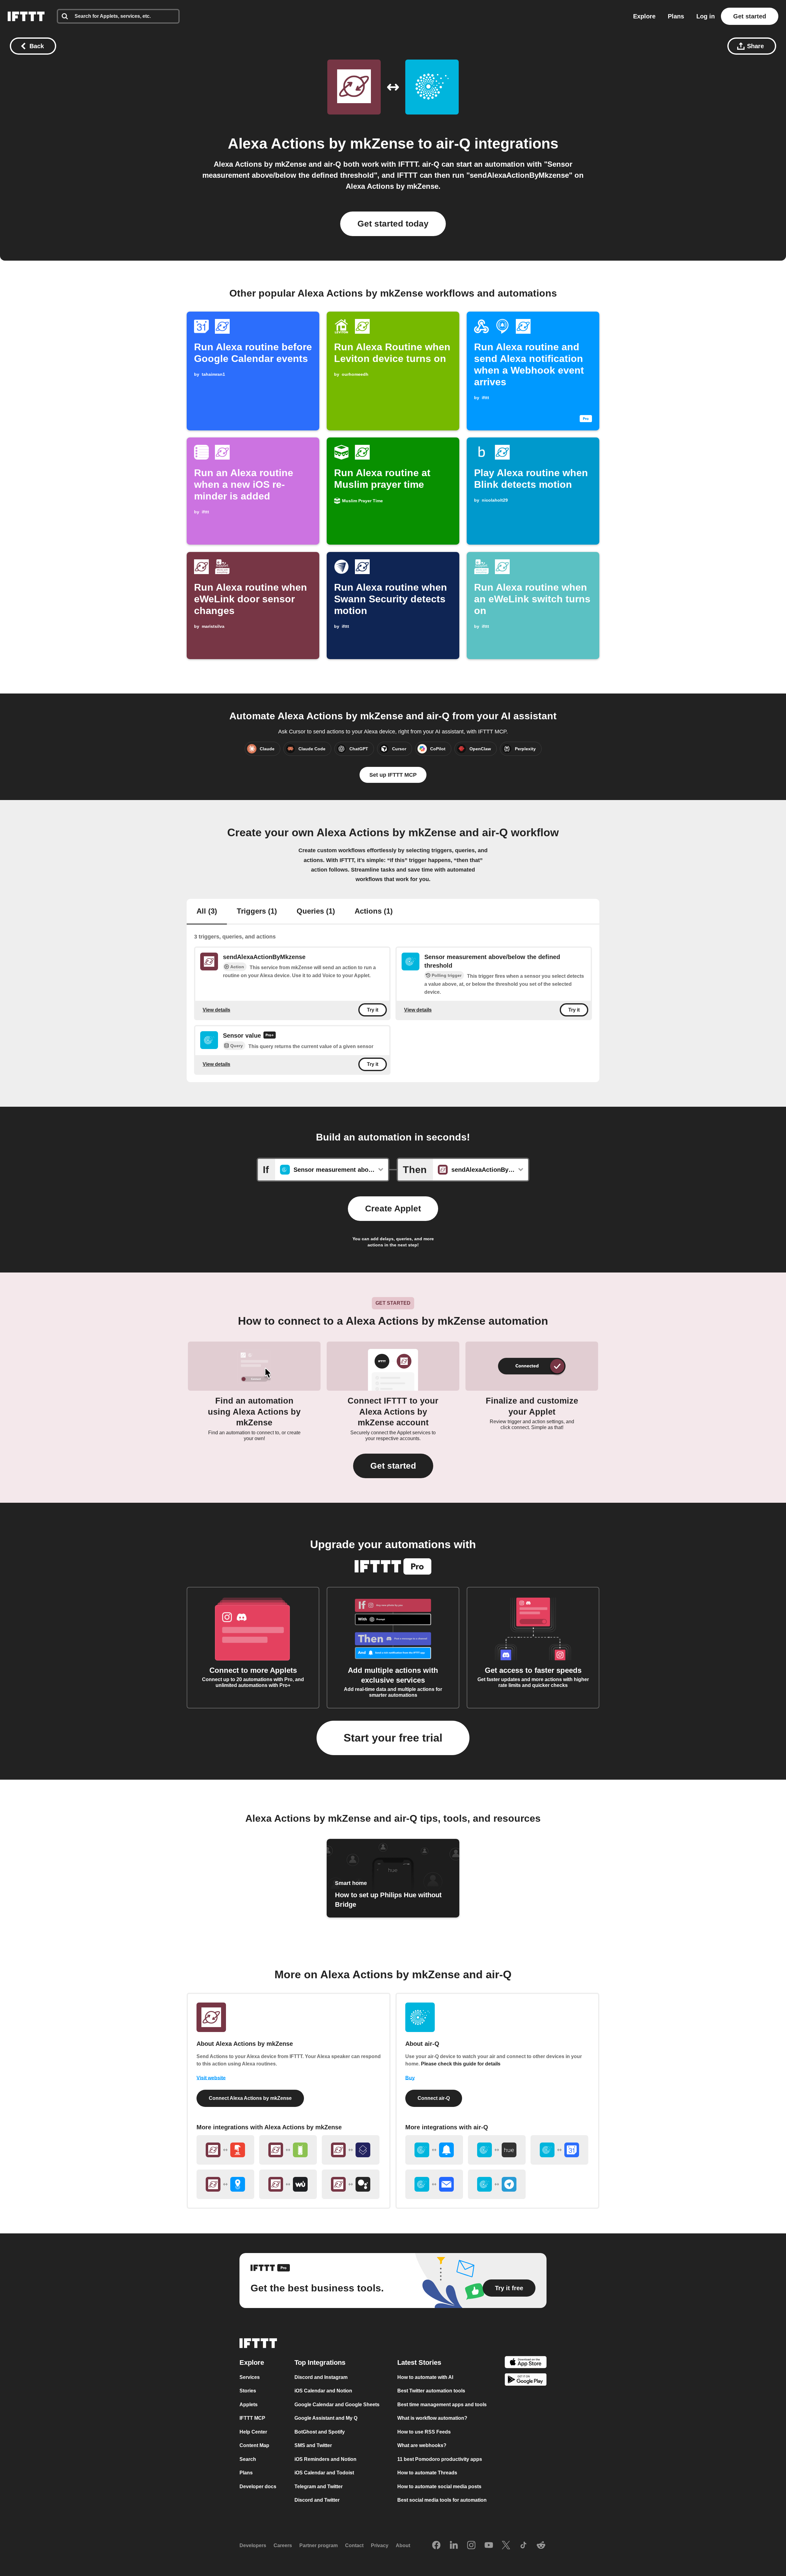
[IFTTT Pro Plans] (270, 1036)
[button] (393, 1466)
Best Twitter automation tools (431, 2391)
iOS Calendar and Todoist (324, 2473)
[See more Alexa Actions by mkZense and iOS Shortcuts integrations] (351, 2150)
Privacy (380, 2545)
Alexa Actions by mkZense (321, 144)
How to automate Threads (427, 2473)
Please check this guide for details (461, 2064)
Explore (644, 16)
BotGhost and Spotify (320, 2432)
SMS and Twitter (313, 2445)
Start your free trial (393, 1738)
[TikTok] (523, 2545)
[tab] (207, 912)
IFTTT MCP (252, 2418)
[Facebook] (436, 2545)
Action (237, 967)
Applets (249, 2404)
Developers (253, 2545)
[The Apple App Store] (526, 2363)
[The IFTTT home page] (26, 16)
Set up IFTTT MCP (393, 775)
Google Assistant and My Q (326, 2418)
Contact (354, 2545)
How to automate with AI (425, 2377)
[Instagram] (471, 2545)
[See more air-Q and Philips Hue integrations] (497, 2150)
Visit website (211, 2078)
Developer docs (258, 2486)
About (403, 2545)
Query (237, 1046)
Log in (706, 16)
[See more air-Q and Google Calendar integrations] (559, 2150)
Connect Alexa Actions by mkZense (250, 2098)
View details (216, 1010)
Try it (373, 1010)
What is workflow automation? (432, 2418)
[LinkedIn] (454, 2545)
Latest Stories (419, 2362)
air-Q (453, 144)
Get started (750, 16)
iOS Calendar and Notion (323, 2391)
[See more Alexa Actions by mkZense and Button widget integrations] (225, 2150)
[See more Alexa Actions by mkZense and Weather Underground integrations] (288, 2184)
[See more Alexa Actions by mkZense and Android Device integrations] (288, 2150)
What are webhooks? (422, 2445)
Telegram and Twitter (319, 2486)
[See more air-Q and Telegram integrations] (497, 2184)
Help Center (253, 2432)
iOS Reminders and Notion (325, 2459)
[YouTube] (489, 2545)
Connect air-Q (434, 2098)
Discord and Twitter (317, 2500)
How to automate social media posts (439, 2486)
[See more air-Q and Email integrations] (434, 2184)
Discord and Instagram (321, 2377)
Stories (248, 2391)
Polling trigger (447, 975)
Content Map (254, 2445)
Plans (676, 16)
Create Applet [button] (393, 1208)
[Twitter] (506, 2545)
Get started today (393, 224)
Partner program (319, 2545)
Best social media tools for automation (442, 2500)
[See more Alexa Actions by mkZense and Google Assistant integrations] (351, 2184)
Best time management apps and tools (442, 2404)
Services (250, 2377)
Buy (410, 2078)
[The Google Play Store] (526, 2381)
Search (248, 2459)
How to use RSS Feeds (424, 2432)
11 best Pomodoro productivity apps (440, 2459)
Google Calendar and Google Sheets (337, 2404)
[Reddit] (541, 2545)
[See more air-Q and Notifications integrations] (434, 2150)
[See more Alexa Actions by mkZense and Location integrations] (225, 2184)
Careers (283, 2545)
